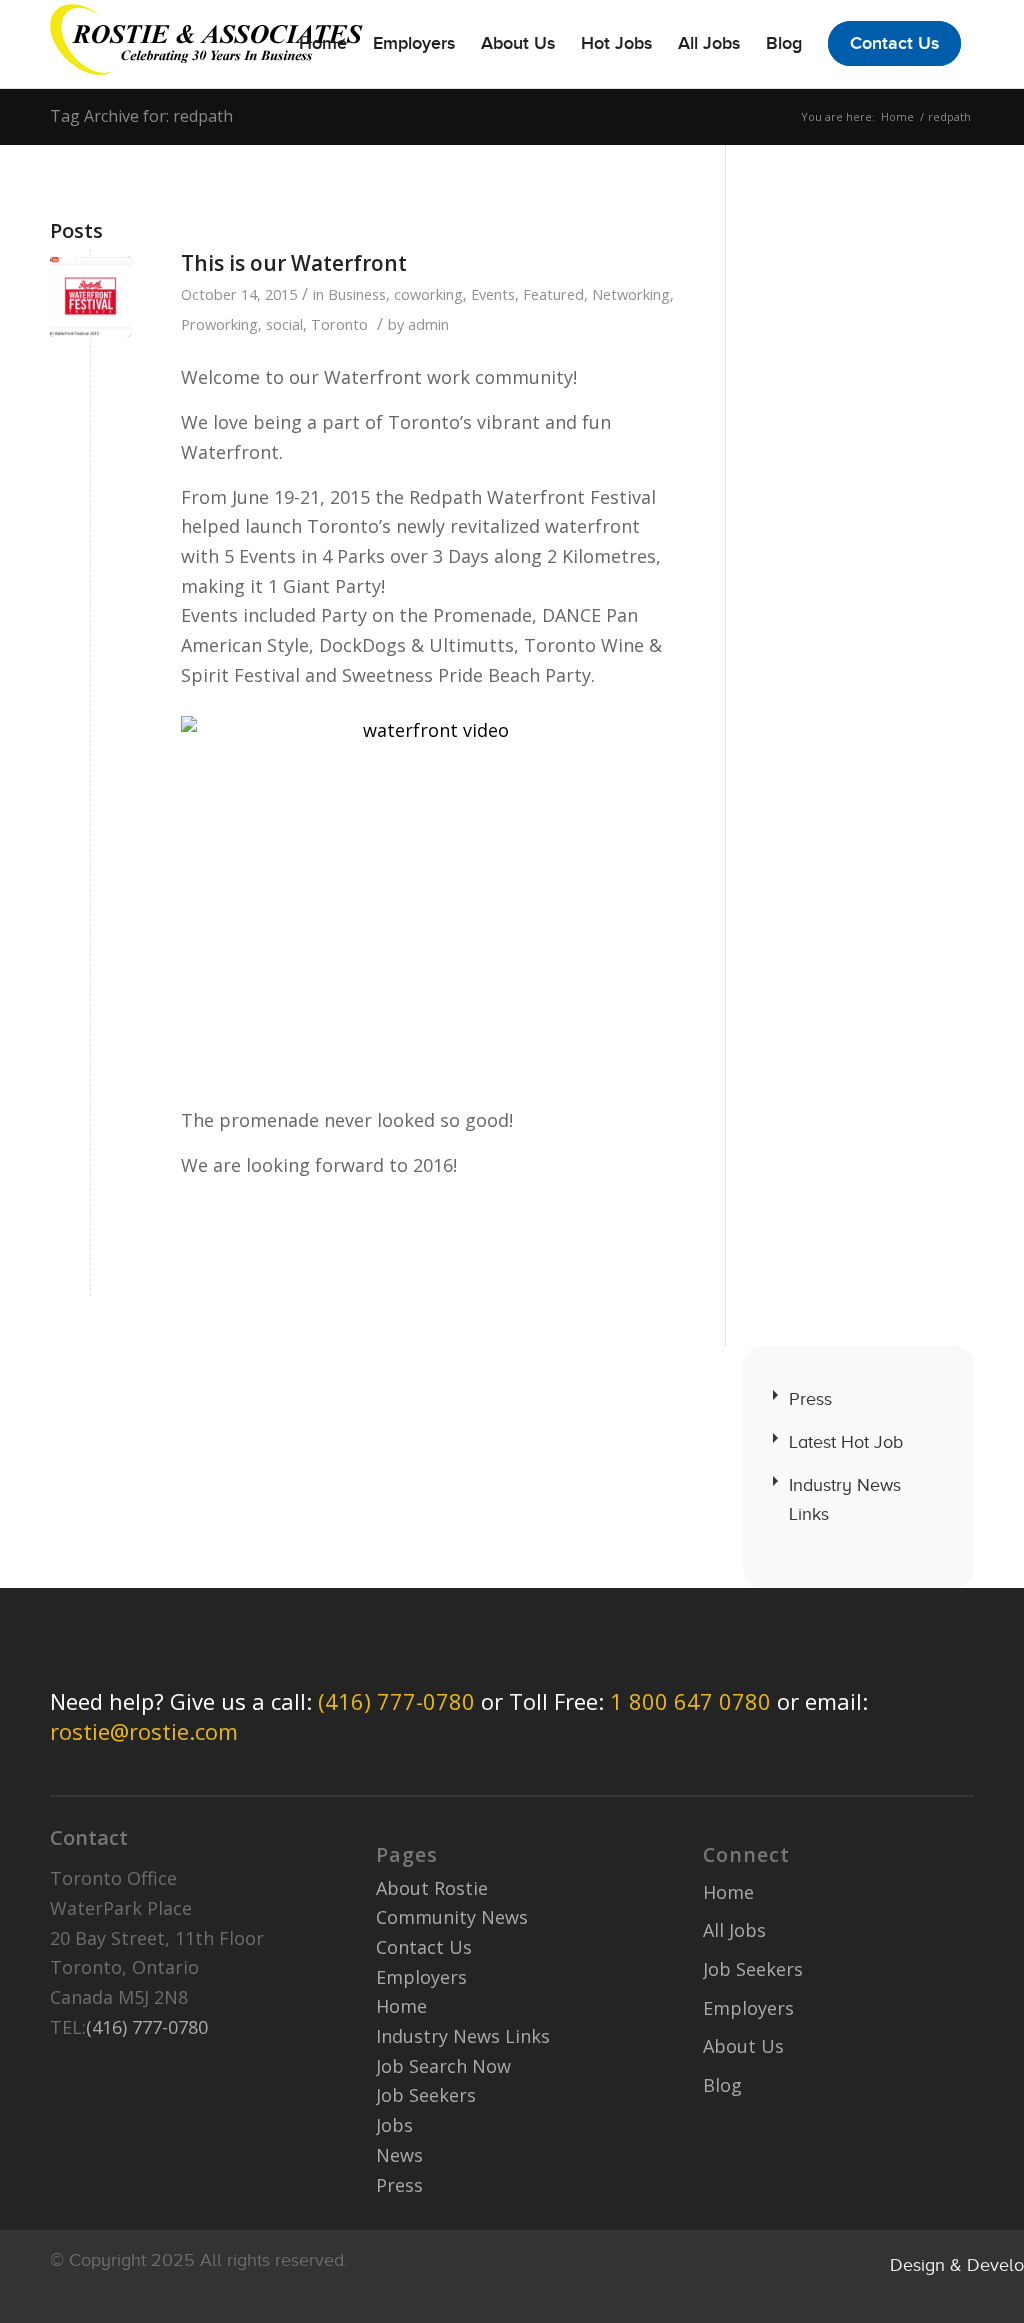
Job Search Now (443, 2066)
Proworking (219, 324)
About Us (743, 2046)
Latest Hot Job (846, 1442)
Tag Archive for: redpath (141, 116)
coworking (428, 294)
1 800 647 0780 (690, 1701)
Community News (452, 1917)
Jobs (394, 2125)
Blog (722, 2085)
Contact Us (424, 1947)
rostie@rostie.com (144, 1731)
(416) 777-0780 (396, 1701)
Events (493, 294)
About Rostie (432, 1888)
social (284, 324)
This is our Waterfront (294, 263)
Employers (421, 1977)
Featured (553, 294)
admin (428, 324)
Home (897, 116)
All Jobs (734, 1930)
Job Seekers (426, 2095)
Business (357, 294)
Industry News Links (845, 1500)
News (399, 2155)
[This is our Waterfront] (90, 296)
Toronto (339, 324)
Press (810, 1399)
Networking (631, 294)
